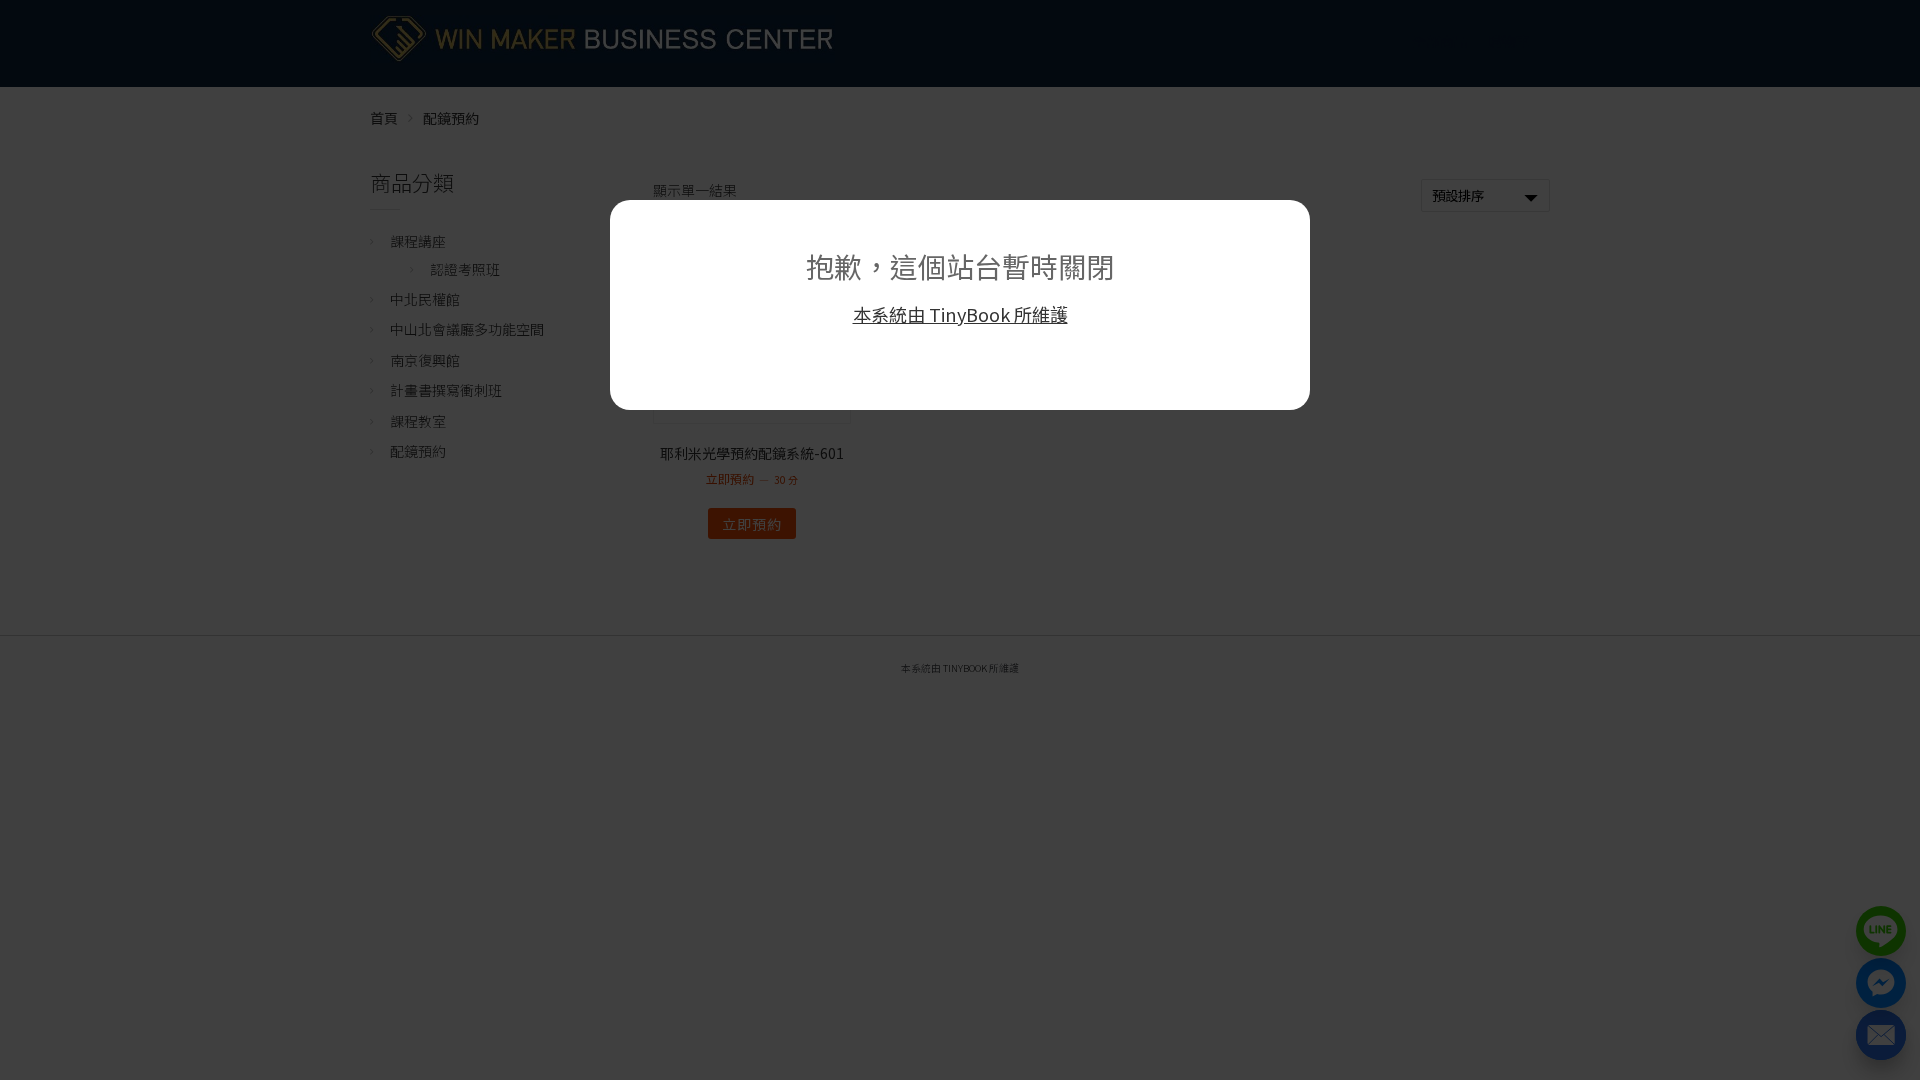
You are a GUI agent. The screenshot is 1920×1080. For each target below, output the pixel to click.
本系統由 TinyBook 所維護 (960, 314)
